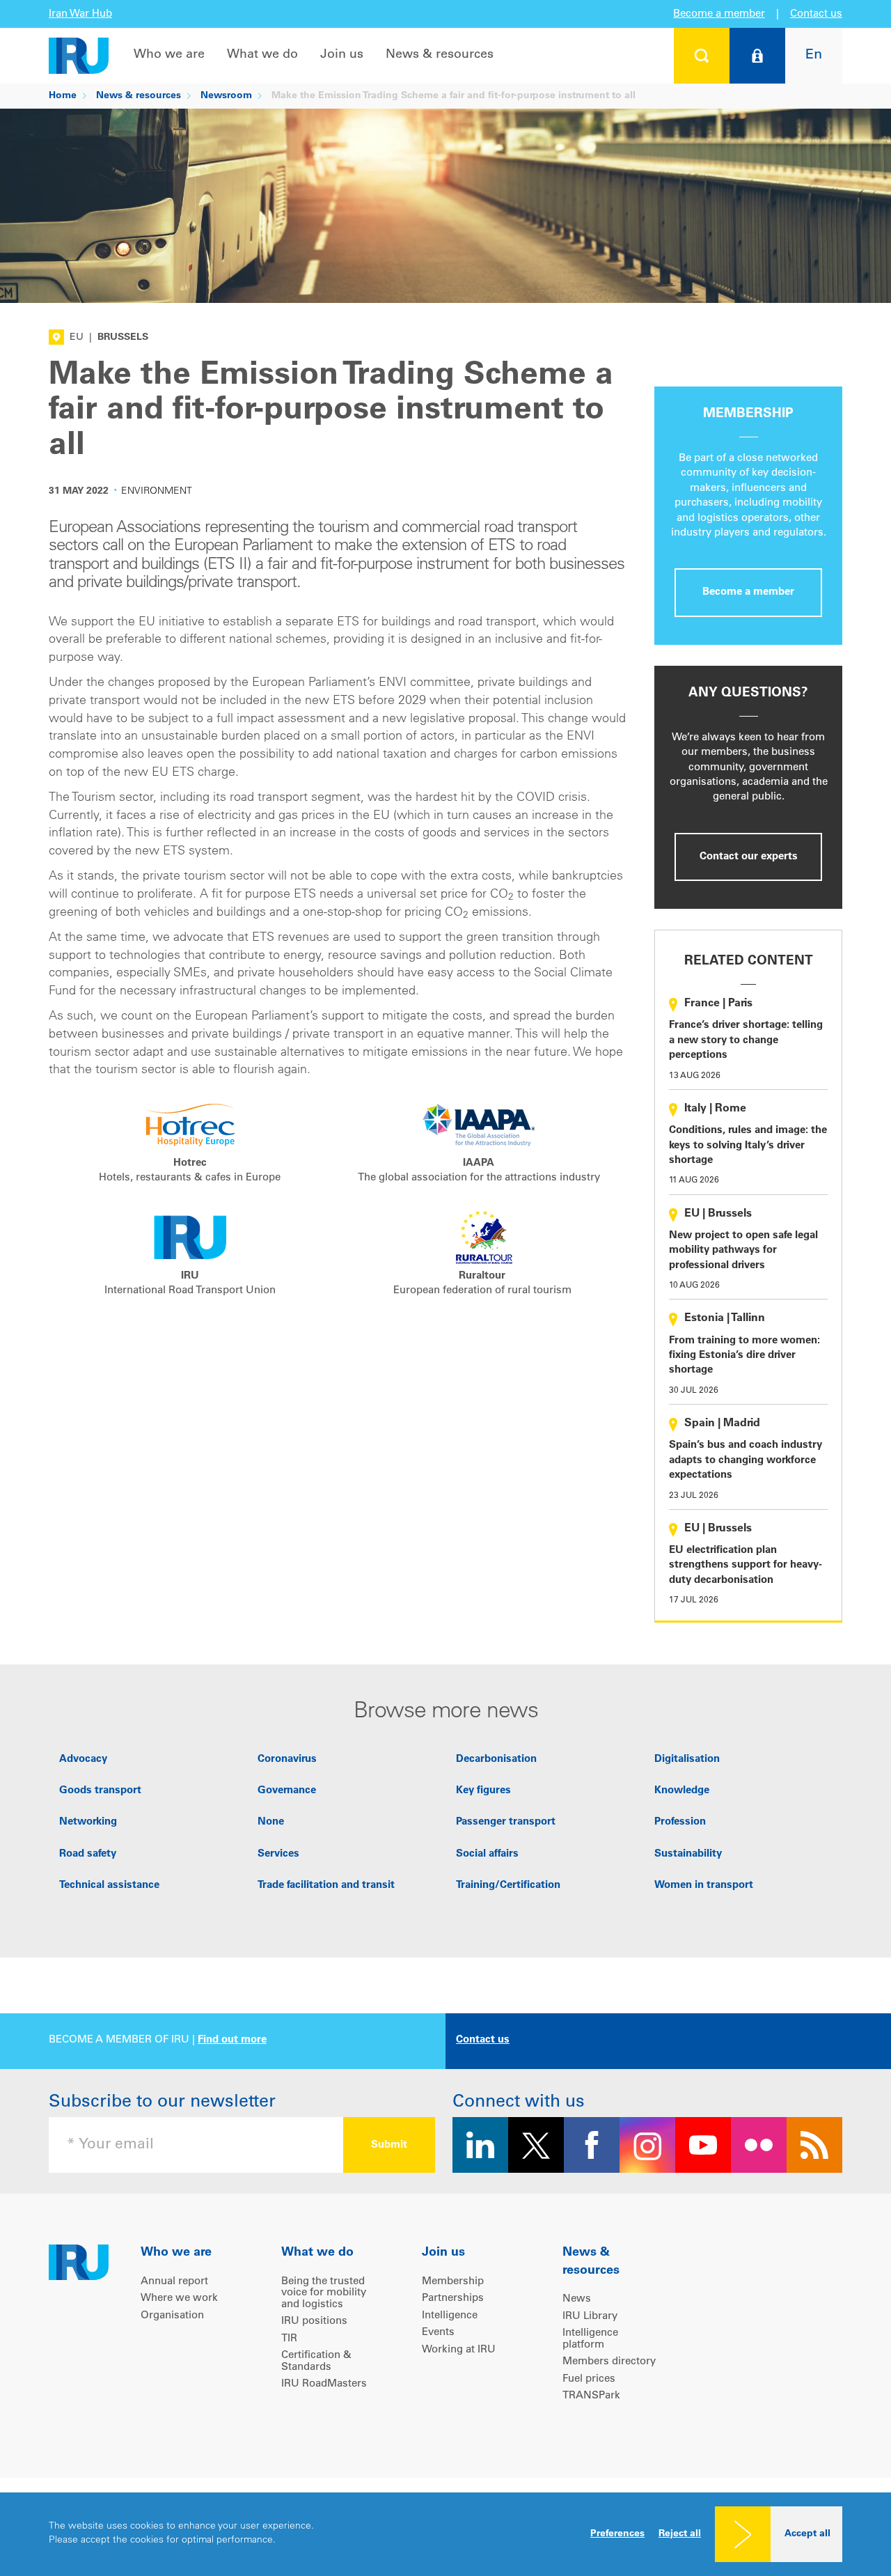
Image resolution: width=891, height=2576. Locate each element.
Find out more (232, 2040)
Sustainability (688, 1854)
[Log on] (757, 56)
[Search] (702, 56)
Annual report (174, 2282)
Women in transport (704, 1886)
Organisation (172, 2316)
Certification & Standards (316, 2362)
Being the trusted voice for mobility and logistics (324, 2293)
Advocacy (83, 1759)
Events (438, 2333)
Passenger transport (506, 1822)
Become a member (719, 14)
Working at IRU (459, 2350)
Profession (680, 1822)
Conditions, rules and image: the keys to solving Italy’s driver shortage (748, 1146)
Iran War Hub (80, 14)
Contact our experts (749, 857)
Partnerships (453, 2298)
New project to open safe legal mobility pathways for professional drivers (743, 1251)
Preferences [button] (617, 2534)
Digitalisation (687, 1759)
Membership (453, 2282)
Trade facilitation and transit (326, 1886)
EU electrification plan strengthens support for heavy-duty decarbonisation (746, 1566)
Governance (287, 1791)
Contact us (816, 14)
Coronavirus (287, 1759)
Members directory (609, 2362)
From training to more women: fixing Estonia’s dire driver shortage (744, 1356)
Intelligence (450, 2316)
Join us (342, 55)
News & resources (440, 55)
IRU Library (590, 2317)
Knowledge (682, 1791)
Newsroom (226, 96)
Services (278, 1854)
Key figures (483, 1791)
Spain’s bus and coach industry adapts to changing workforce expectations (746, 1460)
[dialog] (445, 2534)
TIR (289, 2339)
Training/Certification (508, 1886)
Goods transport (100, 1791)
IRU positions (314, 2321)
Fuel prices (589, 2379)
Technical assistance (109, 1886)
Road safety (88, 1854)
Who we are (169, 55)
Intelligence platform (590, 2339)
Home (63, 96)
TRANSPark (591, 2396)
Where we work (179, 2298)
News (577, 2299)
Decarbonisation (496, 1759)
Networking (88, 1822)
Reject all (680, 2534)
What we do (262, 55)
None (271, 1822)
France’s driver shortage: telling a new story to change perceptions (746, 1040)
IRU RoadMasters (324, 2384)
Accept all (807, 2534)
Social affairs (487, 1854)
